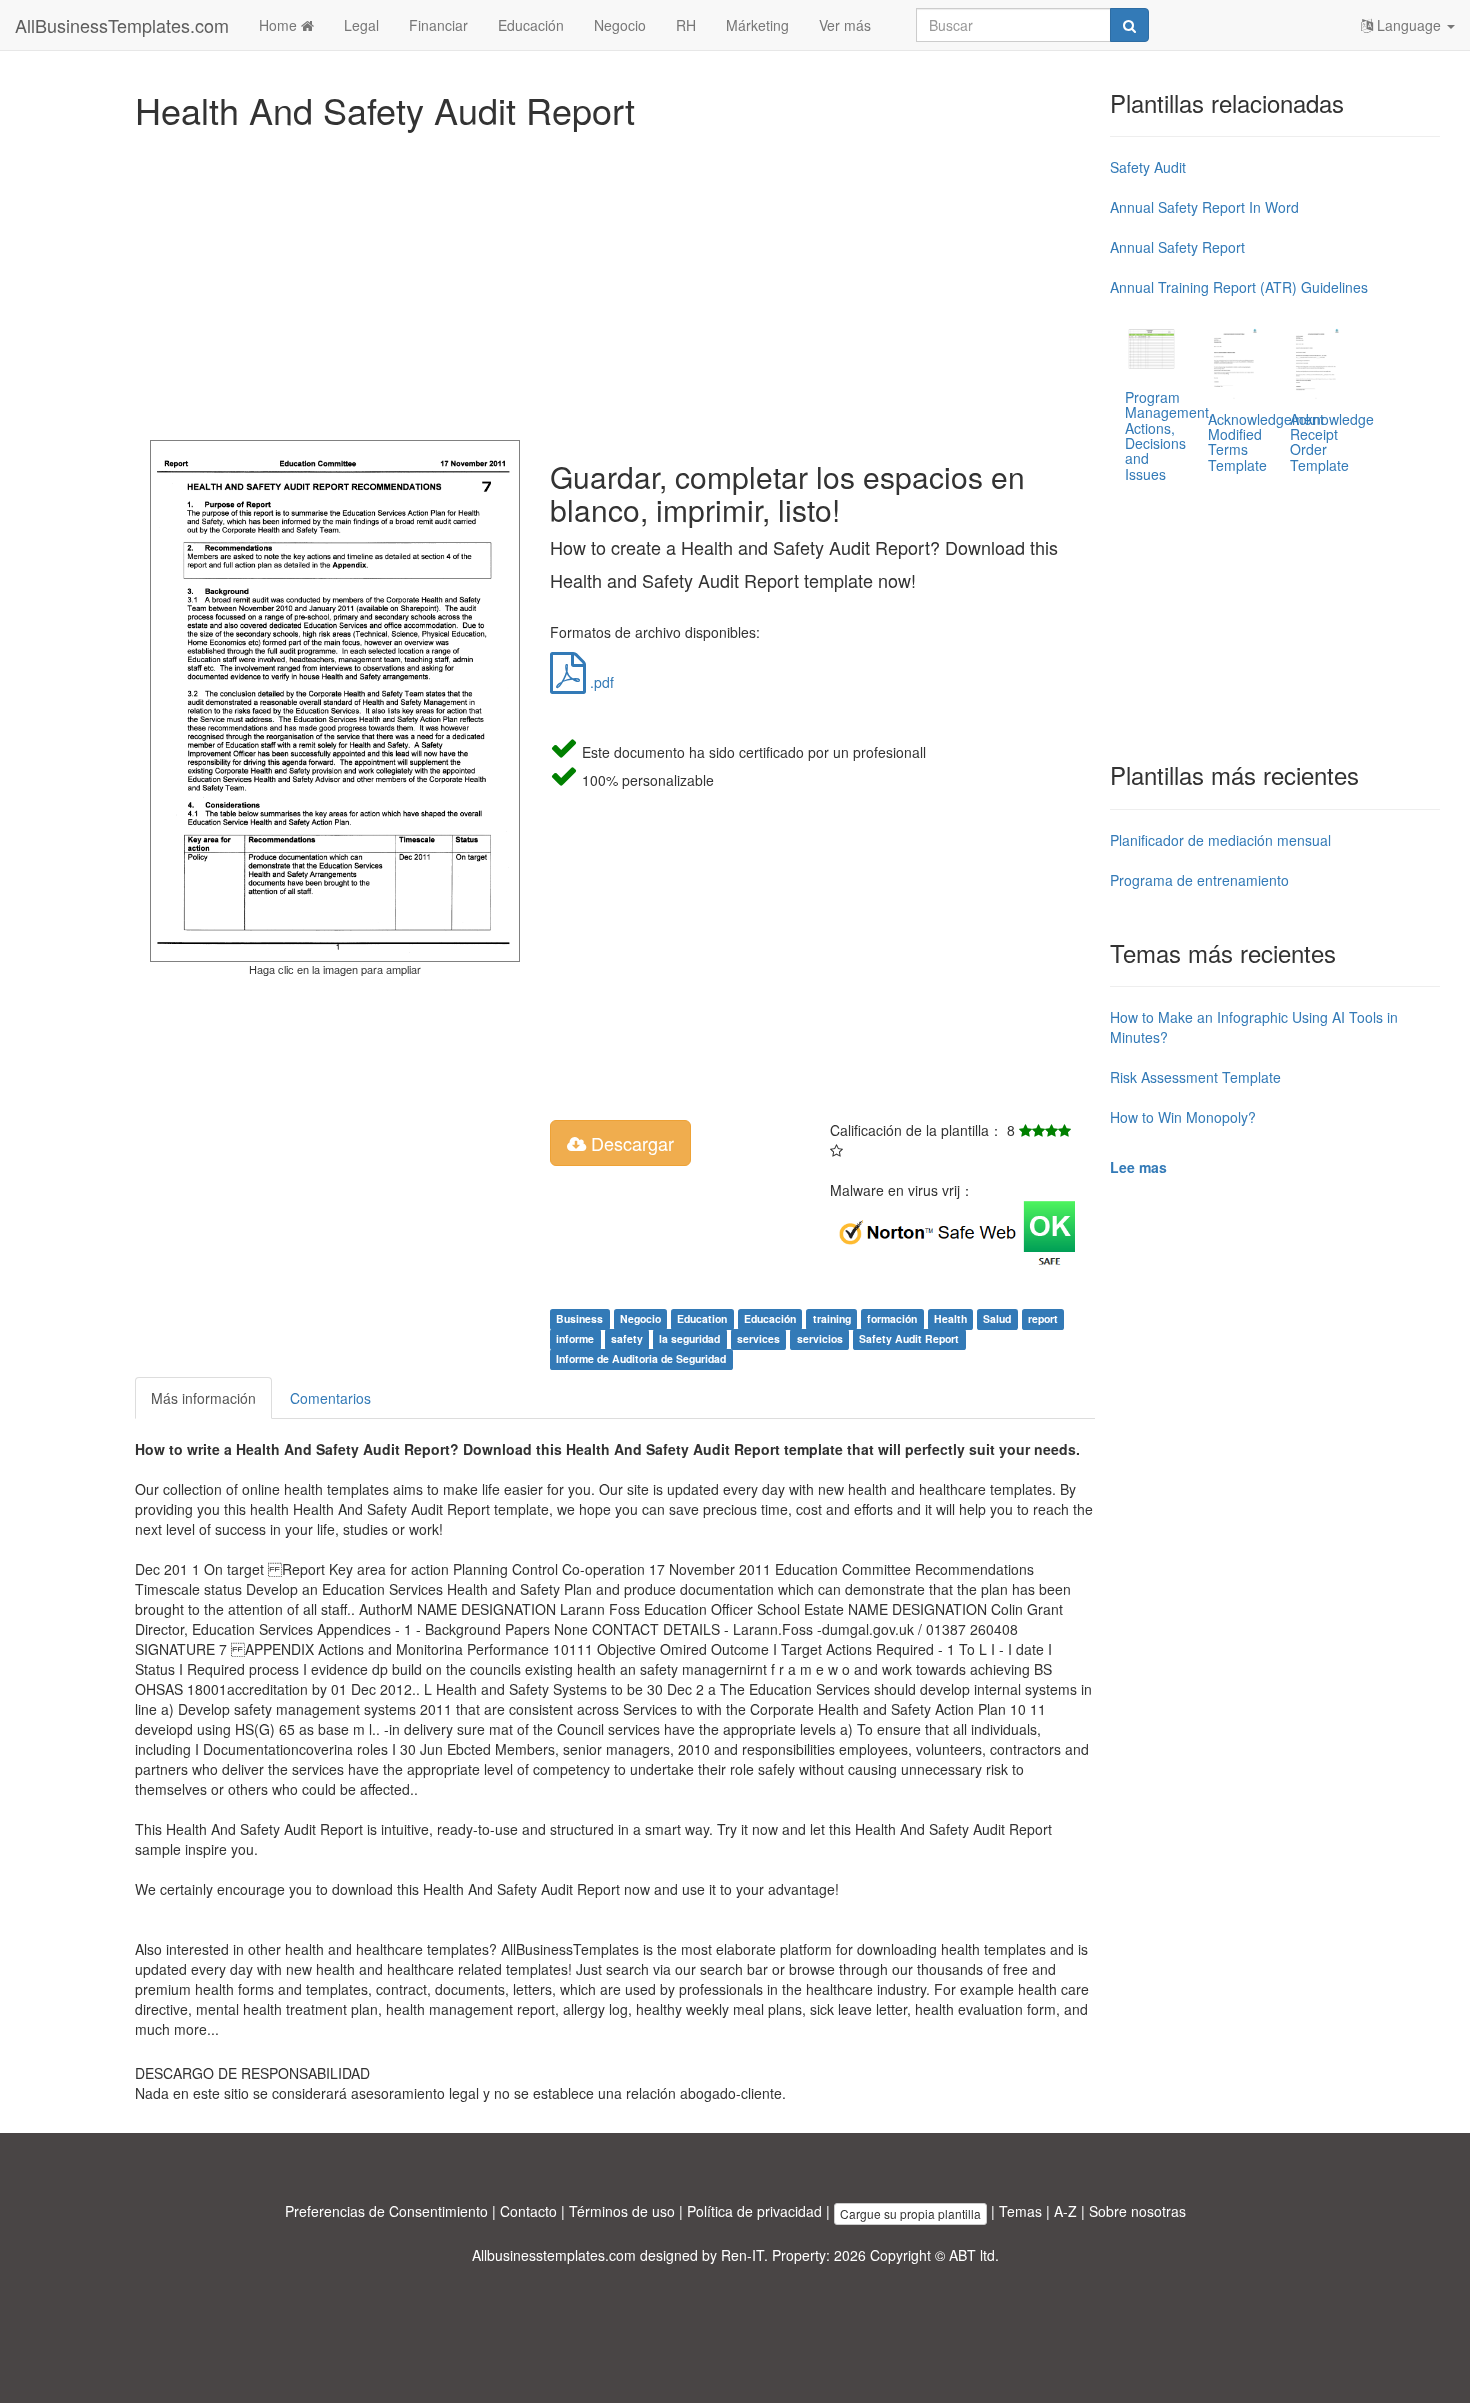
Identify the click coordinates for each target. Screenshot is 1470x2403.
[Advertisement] (615, 280)
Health (950, 1318)
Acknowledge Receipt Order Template (1332, 442)
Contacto (528, 2211)
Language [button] (1409, 25)
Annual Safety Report (1177, 247)
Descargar (630, 1143)
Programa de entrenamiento (1199, 880)
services (758, 1338)
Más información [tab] (203, 1398)
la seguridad (689, 1338)
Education (702, 1318)
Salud (997, 1318)
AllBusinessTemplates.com (122, 25)
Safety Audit (1148, 167)
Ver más (845, 25)
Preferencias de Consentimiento (386, 2211)
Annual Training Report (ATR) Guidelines (1239, 287)
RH (686, 25)
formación (892, 1318)
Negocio (620, 25)
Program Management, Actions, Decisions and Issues (1169, 435)
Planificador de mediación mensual (1220, 840)
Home (280, 25)
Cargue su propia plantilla (910, 2213)
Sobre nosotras (1137, 2211)
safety (627, 1338)
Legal (361, 25)
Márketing (757, 25)
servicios (820, 1338)
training (832, 1318)
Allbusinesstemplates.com (554, 2255)
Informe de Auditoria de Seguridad (641, 1358)
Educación (531, 25)
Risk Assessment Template (1195, 1077)
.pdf (600, 682)
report (1043, 1318)
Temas (1020, 2211)
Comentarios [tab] (330, 1398)
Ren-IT (742, 2255)
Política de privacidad (754, 2211)
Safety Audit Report (909, 1338)
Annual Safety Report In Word (1204, 207)
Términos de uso (622, 2211)
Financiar (438, 25)
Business (579, 1318)
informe (575, 1338)
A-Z (1065, 2211)
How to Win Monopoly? (1183, 1117)
